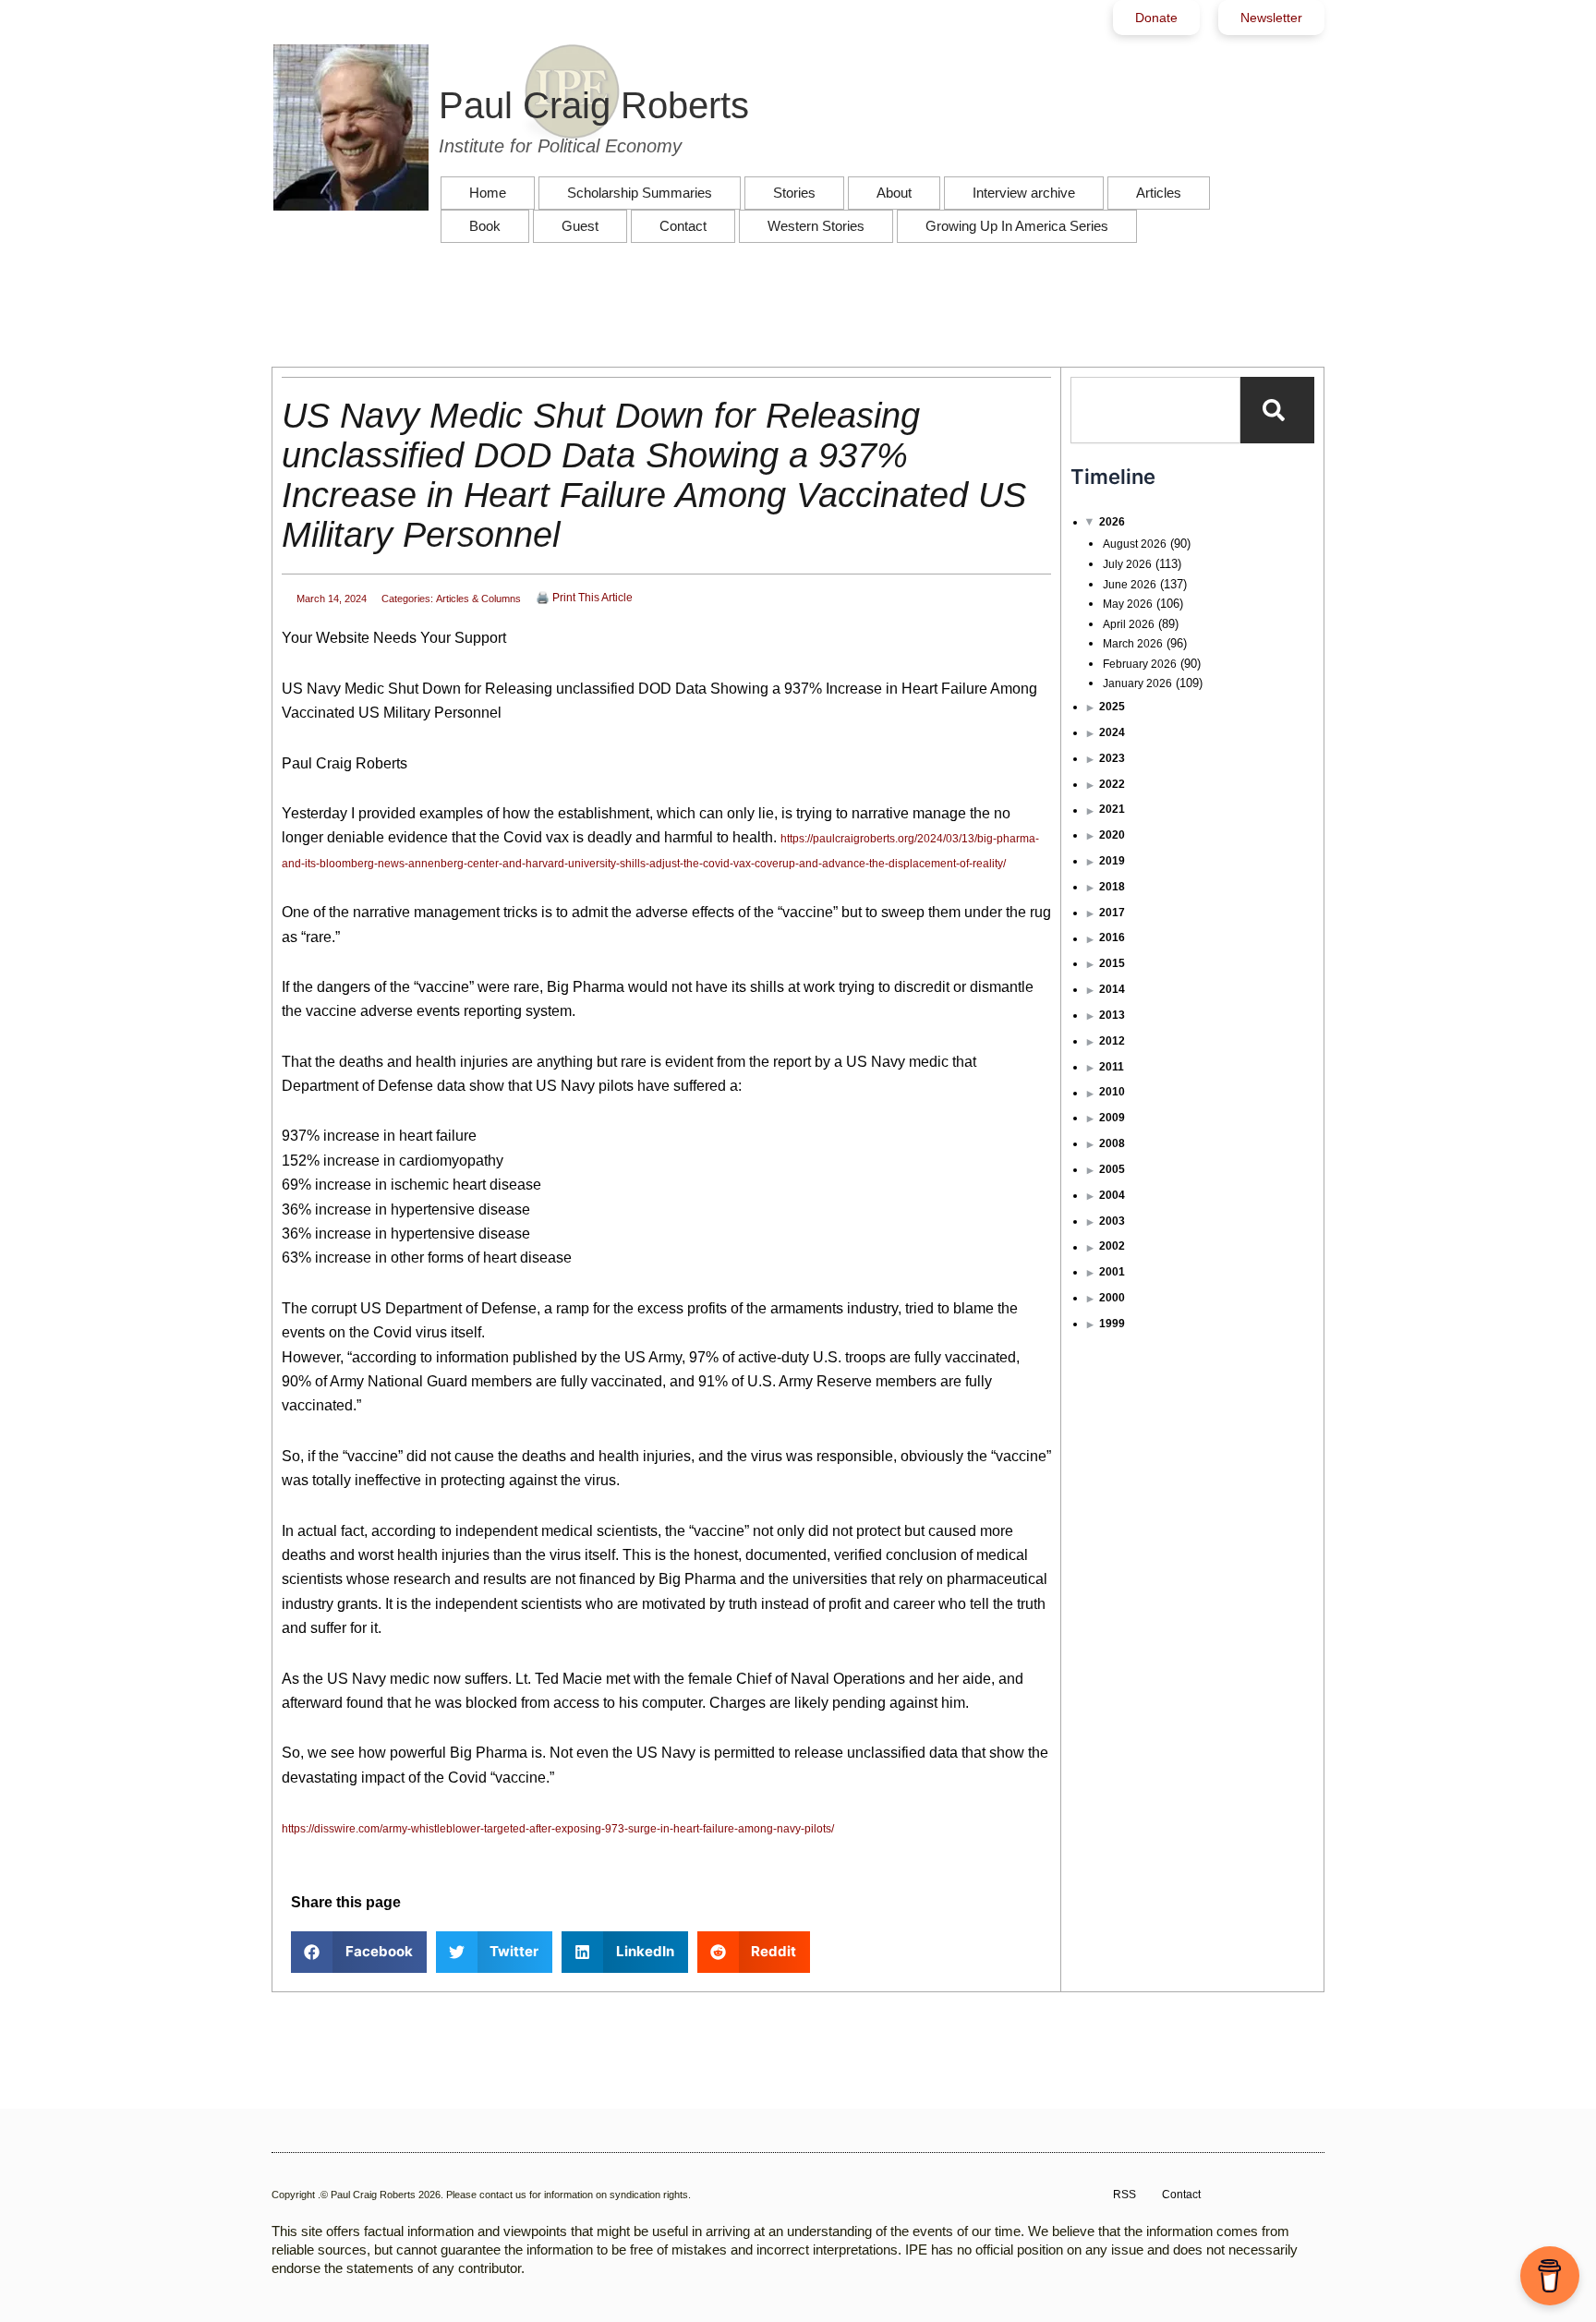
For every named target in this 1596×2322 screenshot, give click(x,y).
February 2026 (1140, 664)
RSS (1124, 2195)
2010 (1112, 1092)
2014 (1112, 989)
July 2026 (1127, 564)
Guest (580, 226)
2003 (1112, 1221)
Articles (1159, 193)
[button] (359, 1952)
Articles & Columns (478, 599)
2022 (1112, 784)
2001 (1112, 1272)
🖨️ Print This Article (584, 598)
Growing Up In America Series (1017, 226)
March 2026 (1133, 644)
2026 (1112, 522)
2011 (1112, 1067)
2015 (1112, 963)
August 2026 (1135, 544)
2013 (1112, 1015)
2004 (1112, 1195)
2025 (1112, 707)
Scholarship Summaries (640, 193)
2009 (1112, 1118)
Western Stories (816, 226)
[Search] (1277, 410)
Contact (683, 226)
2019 (1112, 861)
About (894, 193)
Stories (794, 193)
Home (488, 193)
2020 (1112, 835)
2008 (1112, 1143)
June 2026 (1130, 585)
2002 (1112, 1246)
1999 (1112, 1324)
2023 (1112, 758)
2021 (1112, 809)
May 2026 (1128, 604)
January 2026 (1137, 683)
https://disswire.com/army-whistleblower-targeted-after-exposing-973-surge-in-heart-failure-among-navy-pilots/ (558, 1829)
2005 (1112, 1169)
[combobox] (1155, 410)
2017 (1112, 913)
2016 (1112, 937)
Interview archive (1024, 193)
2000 (1112, 1298)
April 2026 (1129, 624)
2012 (1112, 1041)
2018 (1112, 887)
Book (485, 226)
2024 (1112, 732)
